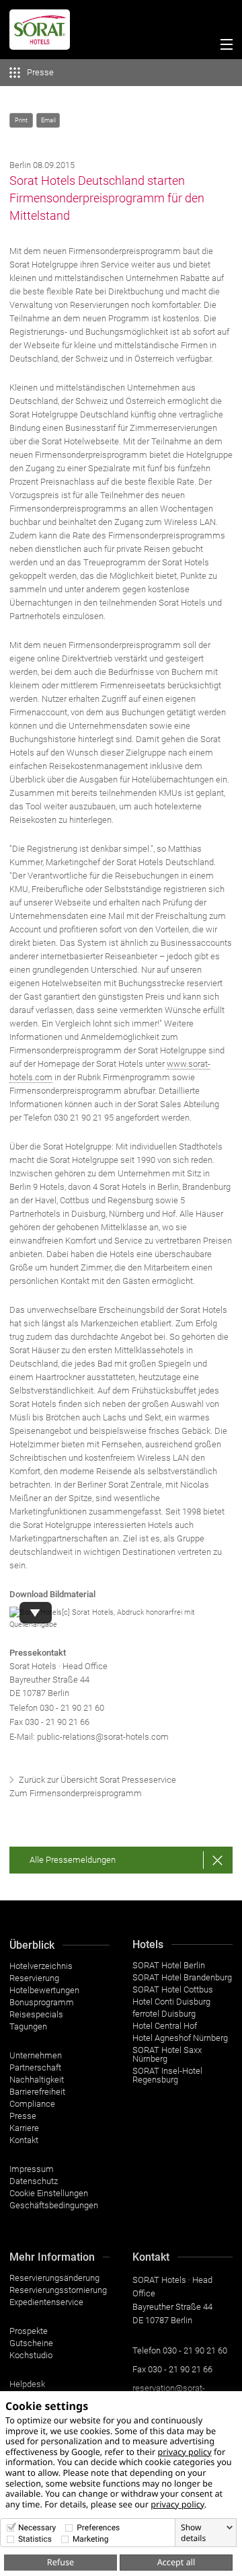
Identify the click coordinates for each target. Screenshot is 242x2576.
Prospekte (29, 2331)
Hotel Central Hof (165, 2026)
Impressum (32, 2169)
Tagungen (28, 2026)
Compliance (32, 2104)
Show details (193, 2533)
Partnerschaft (35, 2067)
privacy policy (184, 2452)
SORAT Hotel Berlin (169, 1965)
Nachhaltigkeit (37, 2080)
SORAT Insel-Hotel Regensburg (167, 2075)
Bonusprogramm (42, 2002)
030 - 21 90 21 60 (72, 1708)
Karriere (24, 2128)
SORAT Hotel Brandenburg (182, 1977)
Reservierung (34, 1978)
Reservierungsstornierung (58, 2290)
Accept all (176, 2562)
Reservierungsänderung (54, 2278)
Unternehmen (36, 2055)
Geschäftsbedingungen (54, 2205)
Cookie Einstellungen (49, 2193)
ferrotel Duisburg (164, 2014)
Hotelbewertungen (44, 1990)
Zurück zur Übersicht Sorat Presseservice (97, 1780)
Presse (23, 2116)
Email (48, 120)
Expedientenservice (46, 2302)
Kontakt (24, 2140)
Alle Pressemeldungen (73, 1860)
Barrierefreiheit (37, 2092)
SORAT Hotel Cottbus (173, 1989)
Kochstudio (31, 2355)
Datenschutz (34, 2181)
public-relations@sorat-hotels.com (103, 1737)
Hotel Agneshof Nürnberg (180, 2038)
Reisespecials (36, 2014)
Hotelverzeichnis (41, 1966)
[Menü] (224, 46)
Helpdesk (27, 2384)
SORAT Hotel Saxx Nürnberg (167, 2054)
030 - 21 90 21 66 (180, 2369)
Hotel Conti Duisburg (171, 2002)
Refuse (61, 2562)
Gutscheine (31, 2343)
